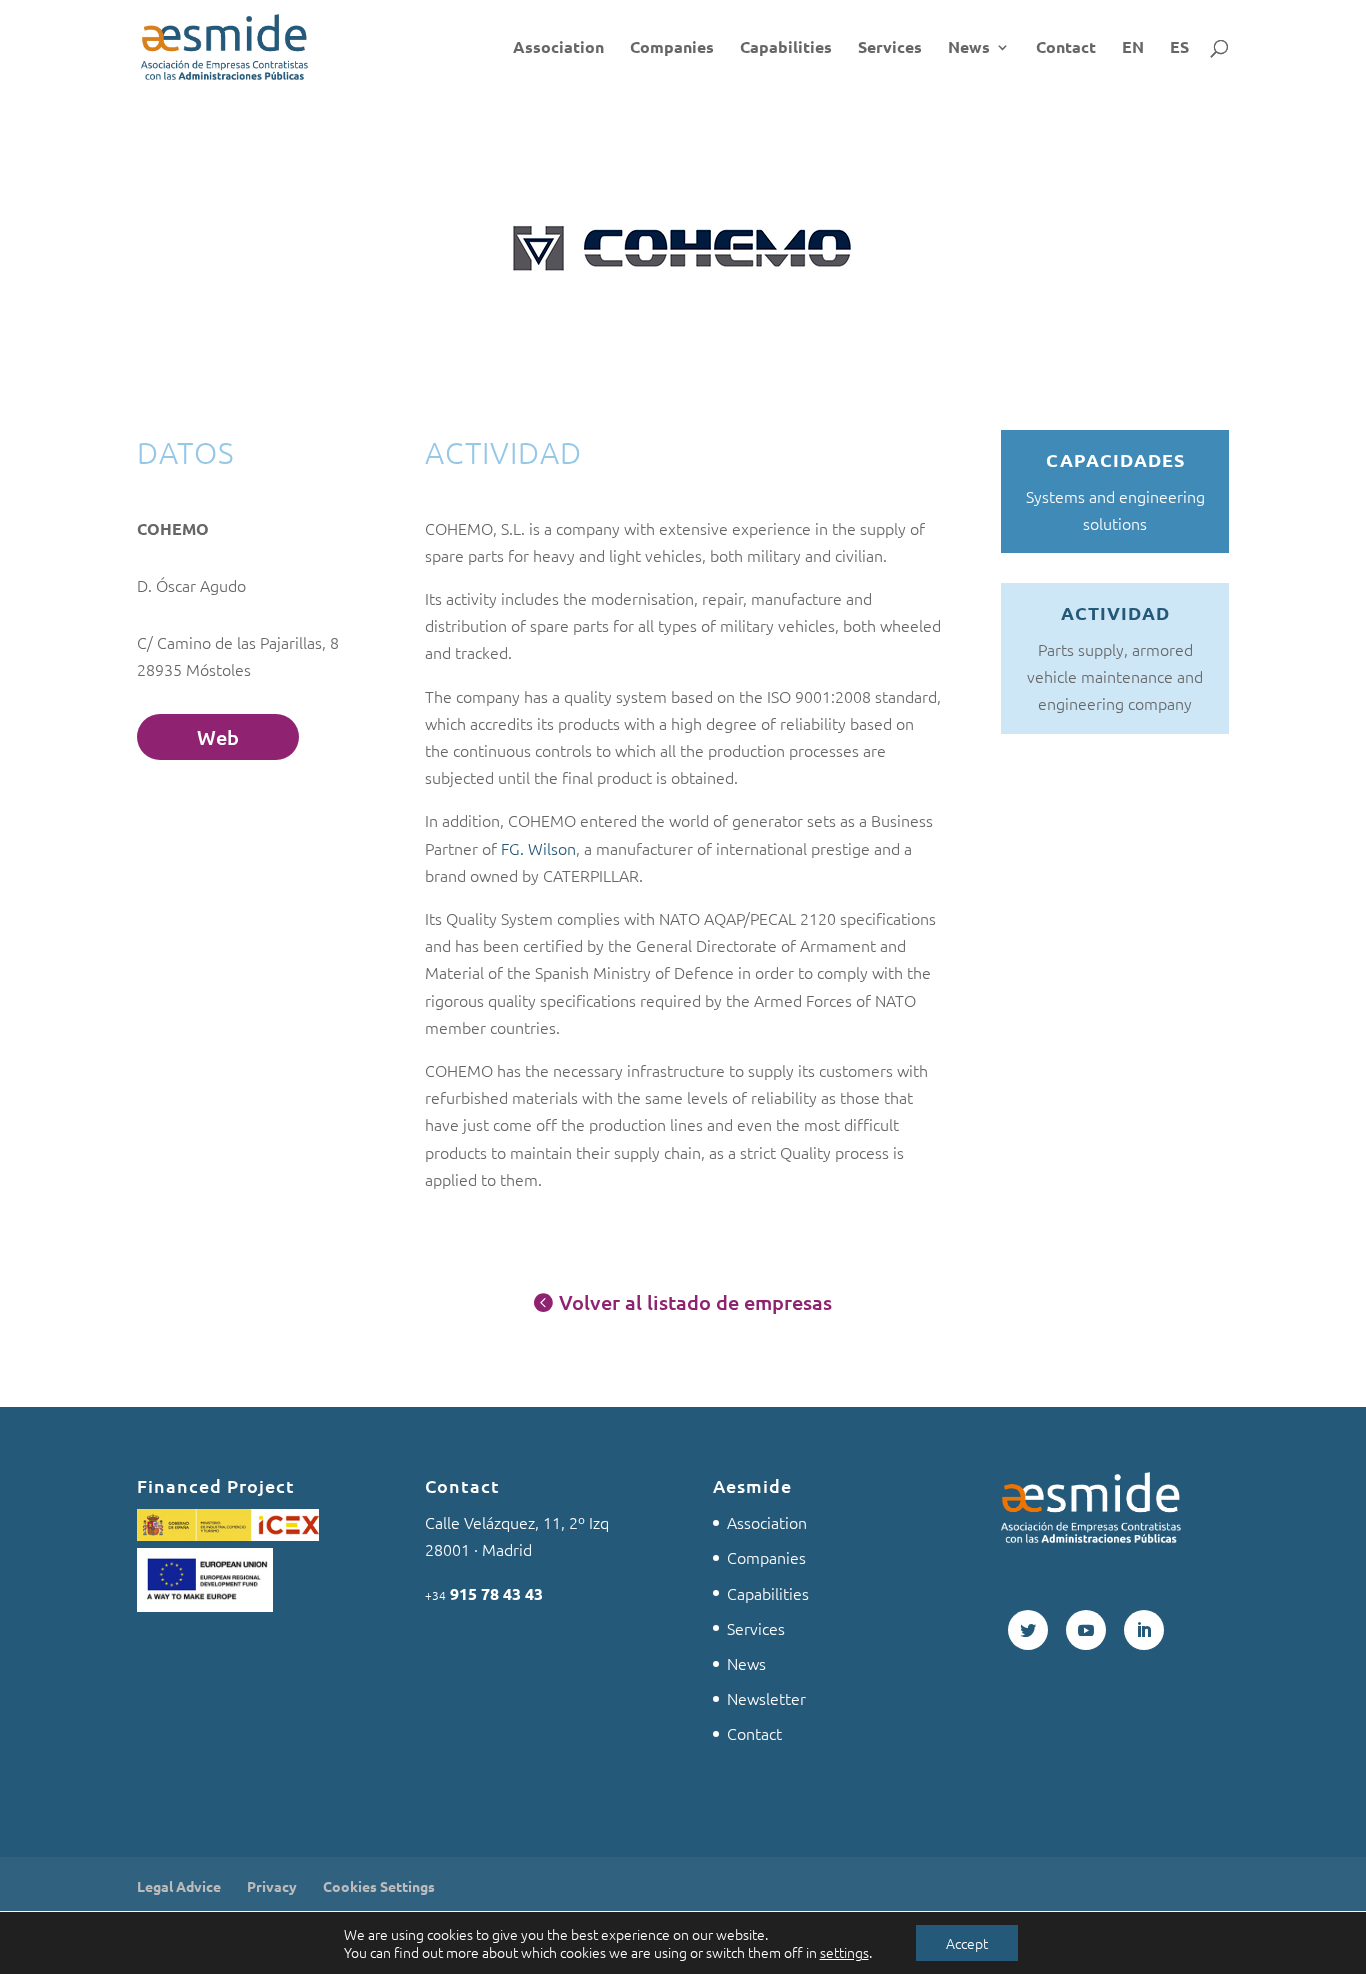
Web (218, 737)
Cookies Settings (379, 1886)
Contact (1066, 48)
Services (890, 48)
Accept (967, 1943)
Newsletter (766, 1698)
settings (844, 1952)
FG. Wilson (538, 848)
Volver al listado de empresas (695, 1302)
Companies (672, 48)
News (969, 48)
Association (558, 48)
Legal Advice (179, 1886)
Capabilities (786, 48)
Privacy (272, 1886)
